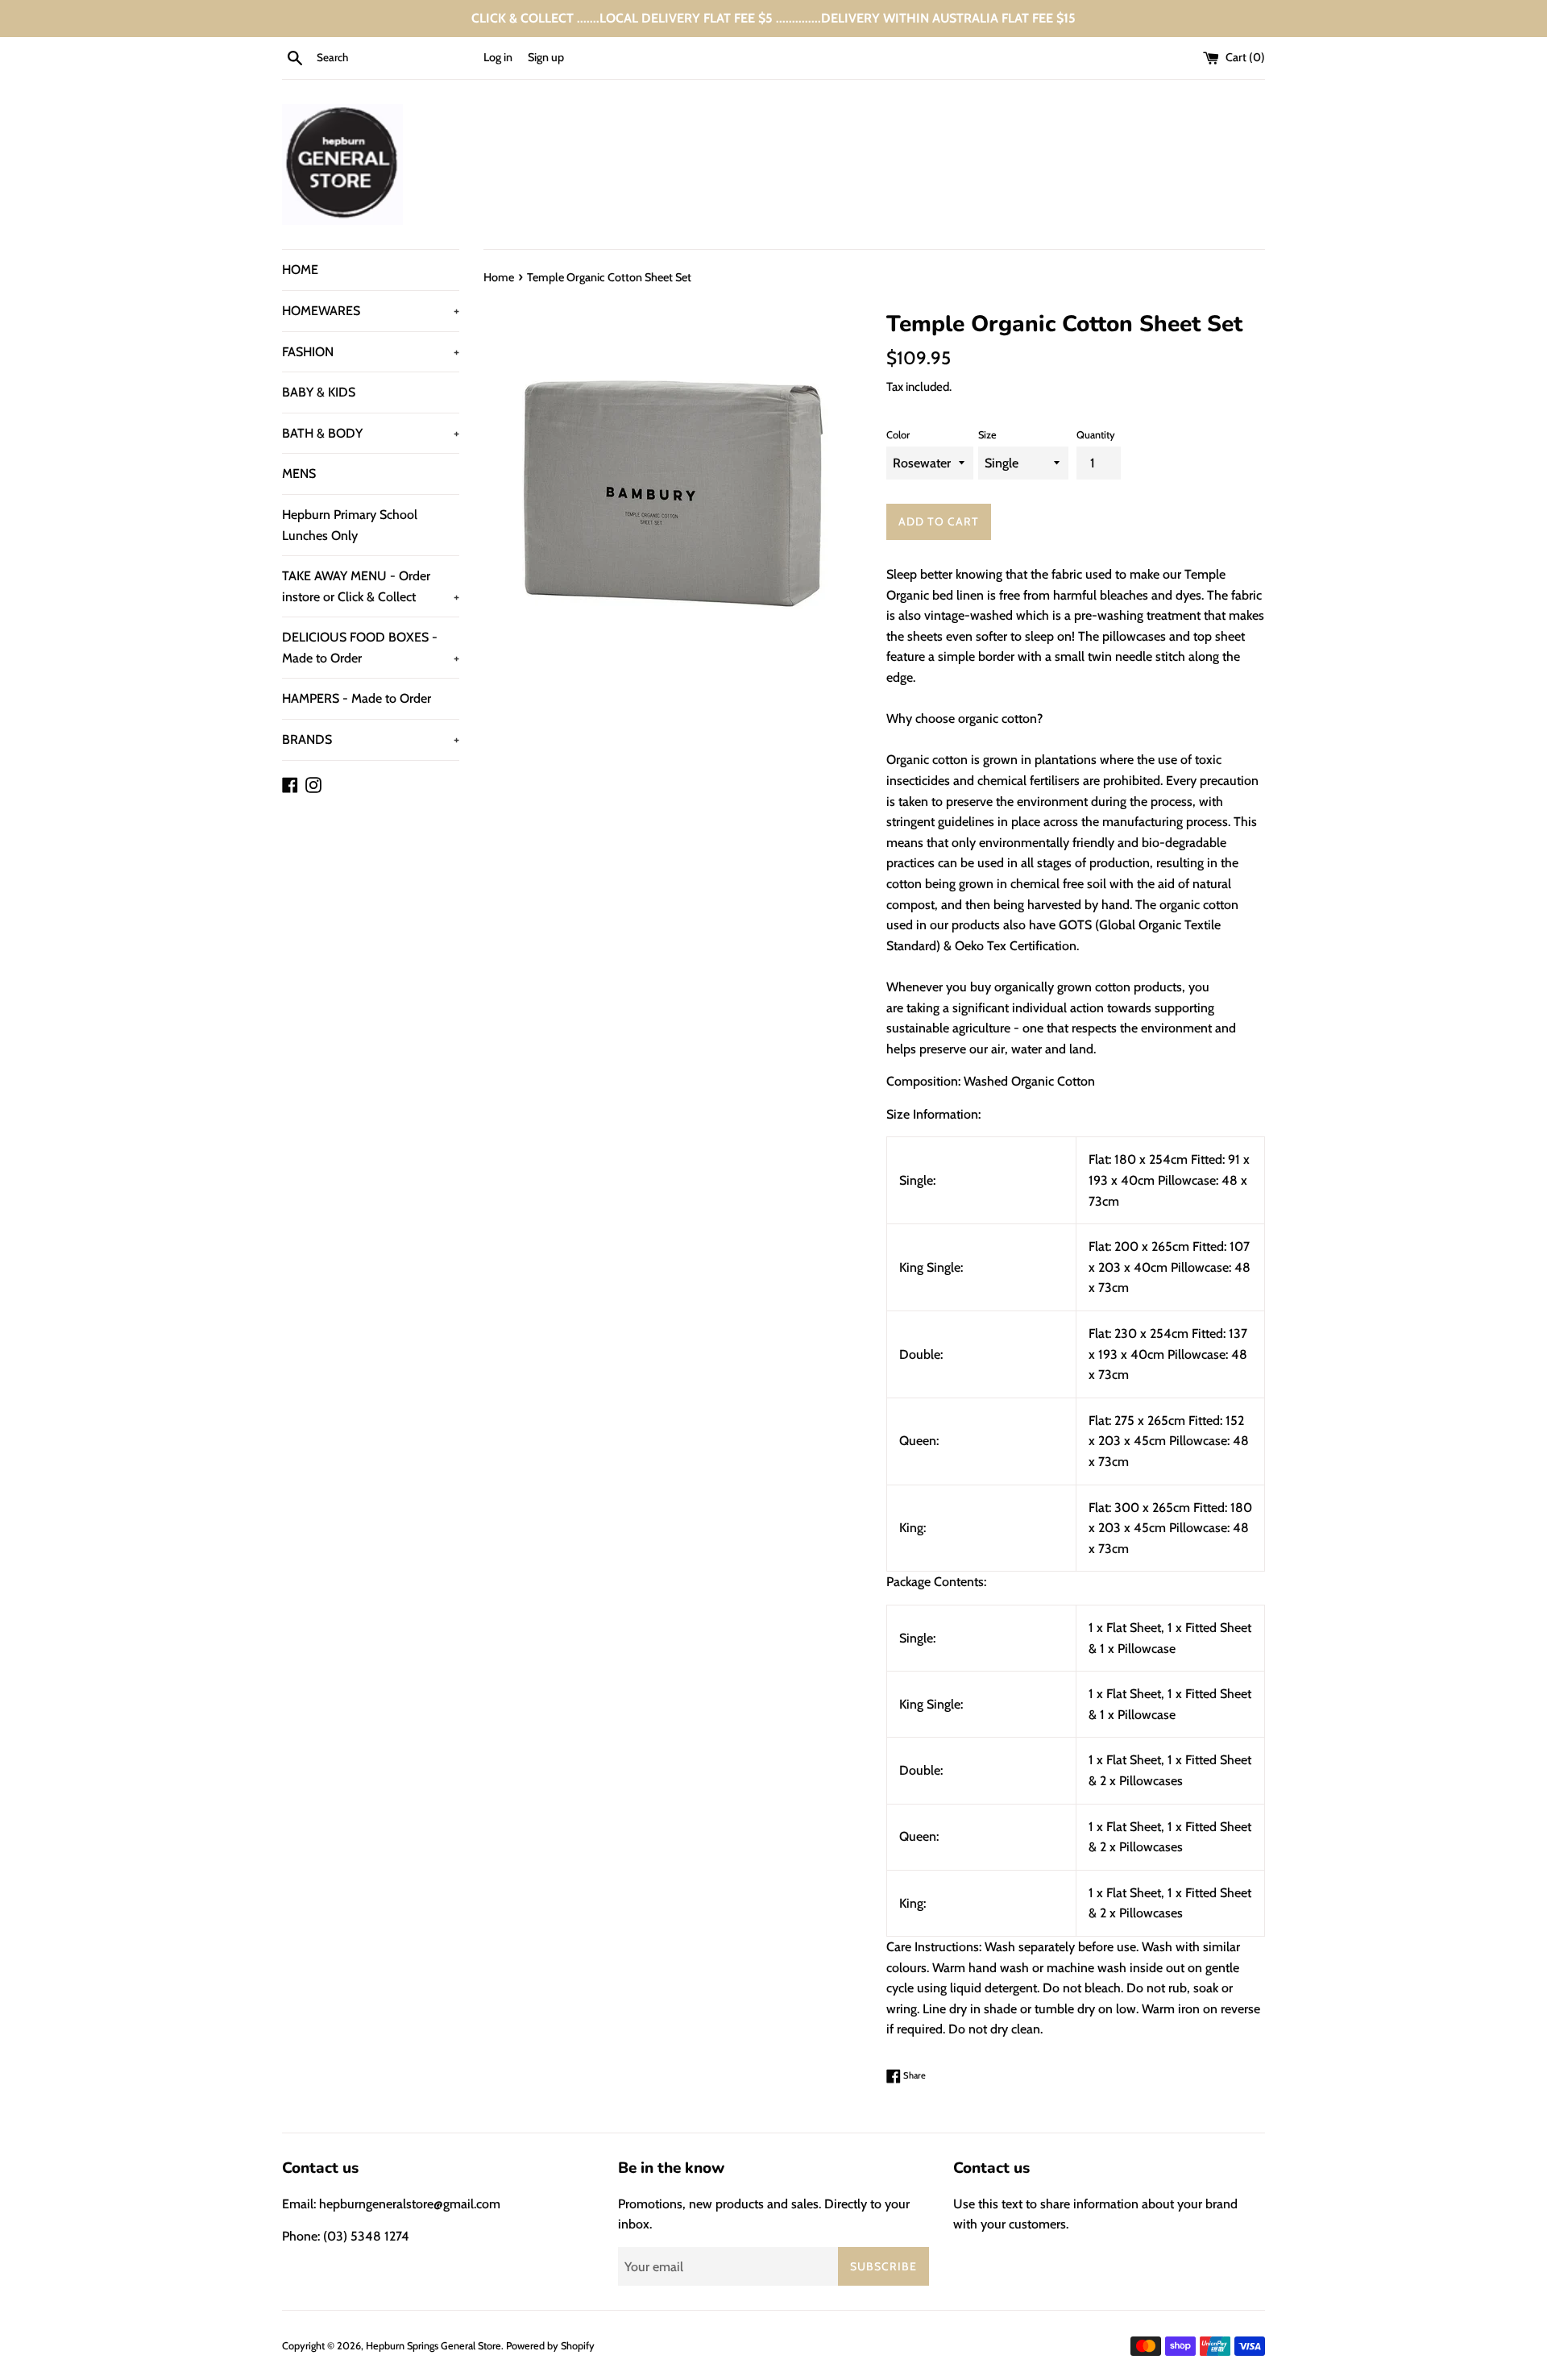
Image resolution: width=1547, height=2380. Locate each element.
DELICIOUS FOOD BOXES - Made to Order (371, 648)
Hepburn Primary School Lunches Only (350, 525)
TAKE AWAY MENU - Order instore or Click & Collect (371, 586)
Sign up (546, 57)
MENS (299, 474)
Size (987, 435)
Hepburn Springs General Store (433, 2346)
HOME (300, 270)
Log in (498, 57)
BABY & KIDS (319, 392)
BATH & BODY (371, 433)
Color (898, 435)
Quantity (1096, 435)
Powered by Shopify (550, 2346)
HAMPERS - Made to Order (357, 698)
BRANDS (371, 739)
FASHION (371, 352)
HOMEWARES (371, 311)
